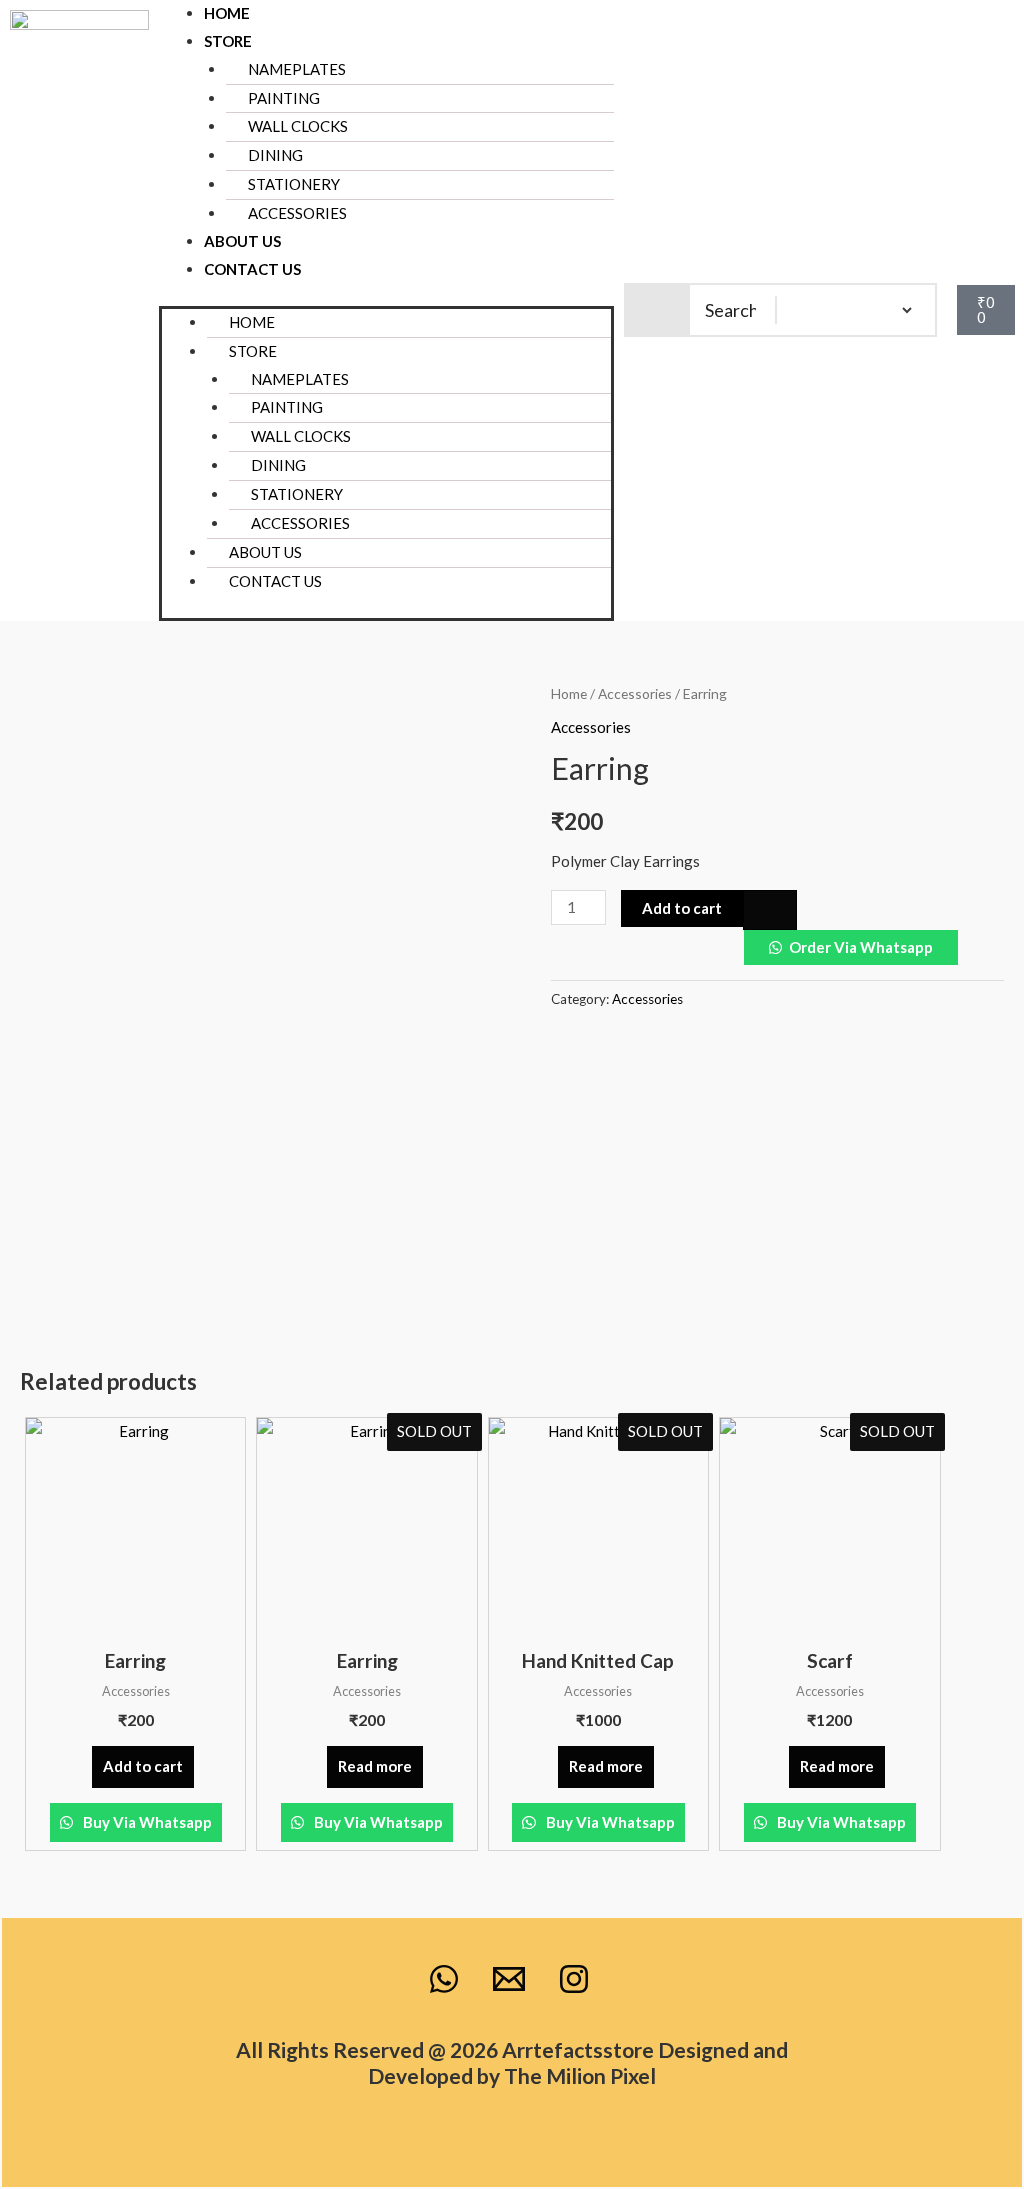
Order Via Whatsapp (861, 947)
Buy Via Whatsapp (146, 1822)
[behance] (447, 1979)
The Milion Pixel (580, 2075)
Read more (375, 1766)
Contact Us (252, 269)
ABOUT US (242, 241)
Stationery (297, 494)
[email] (512, 1979)
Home (227, 13)
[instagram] (577, 1979)
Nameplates (297, 69)
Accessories (297, 213)
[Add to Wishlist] (770, 909)
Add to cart (682, 908)
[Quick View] (83, 1766)
